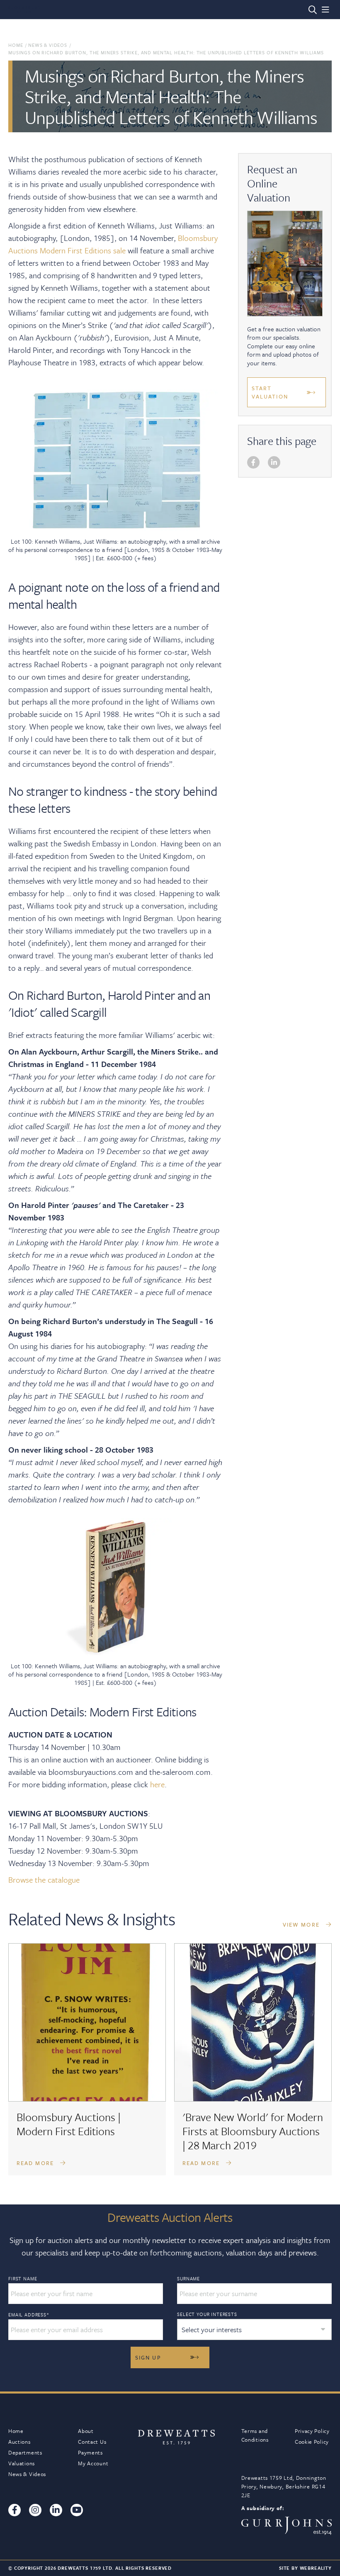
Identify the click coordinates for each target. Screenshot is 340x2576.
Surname (188, 2279)
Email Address (29, 2315)
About (86, 2431)
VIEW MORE (302, 1925)
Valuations (22, 2463)
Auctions (19, 2442)
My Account (93, 2463)
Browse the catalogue (44, 1880)
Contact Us (92, 2442)
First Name (23, 2279)
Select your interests (207, 2314)
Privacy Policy (312, 2431)
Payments (90, 2452)
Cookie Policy (312, 2442)
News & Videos (48, 45)
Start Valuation (270, 392)
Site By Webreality (305, 2568)
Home (16, 45)
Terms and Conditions (255, 2435)
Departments (25, 2452)
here (157, 1784)
